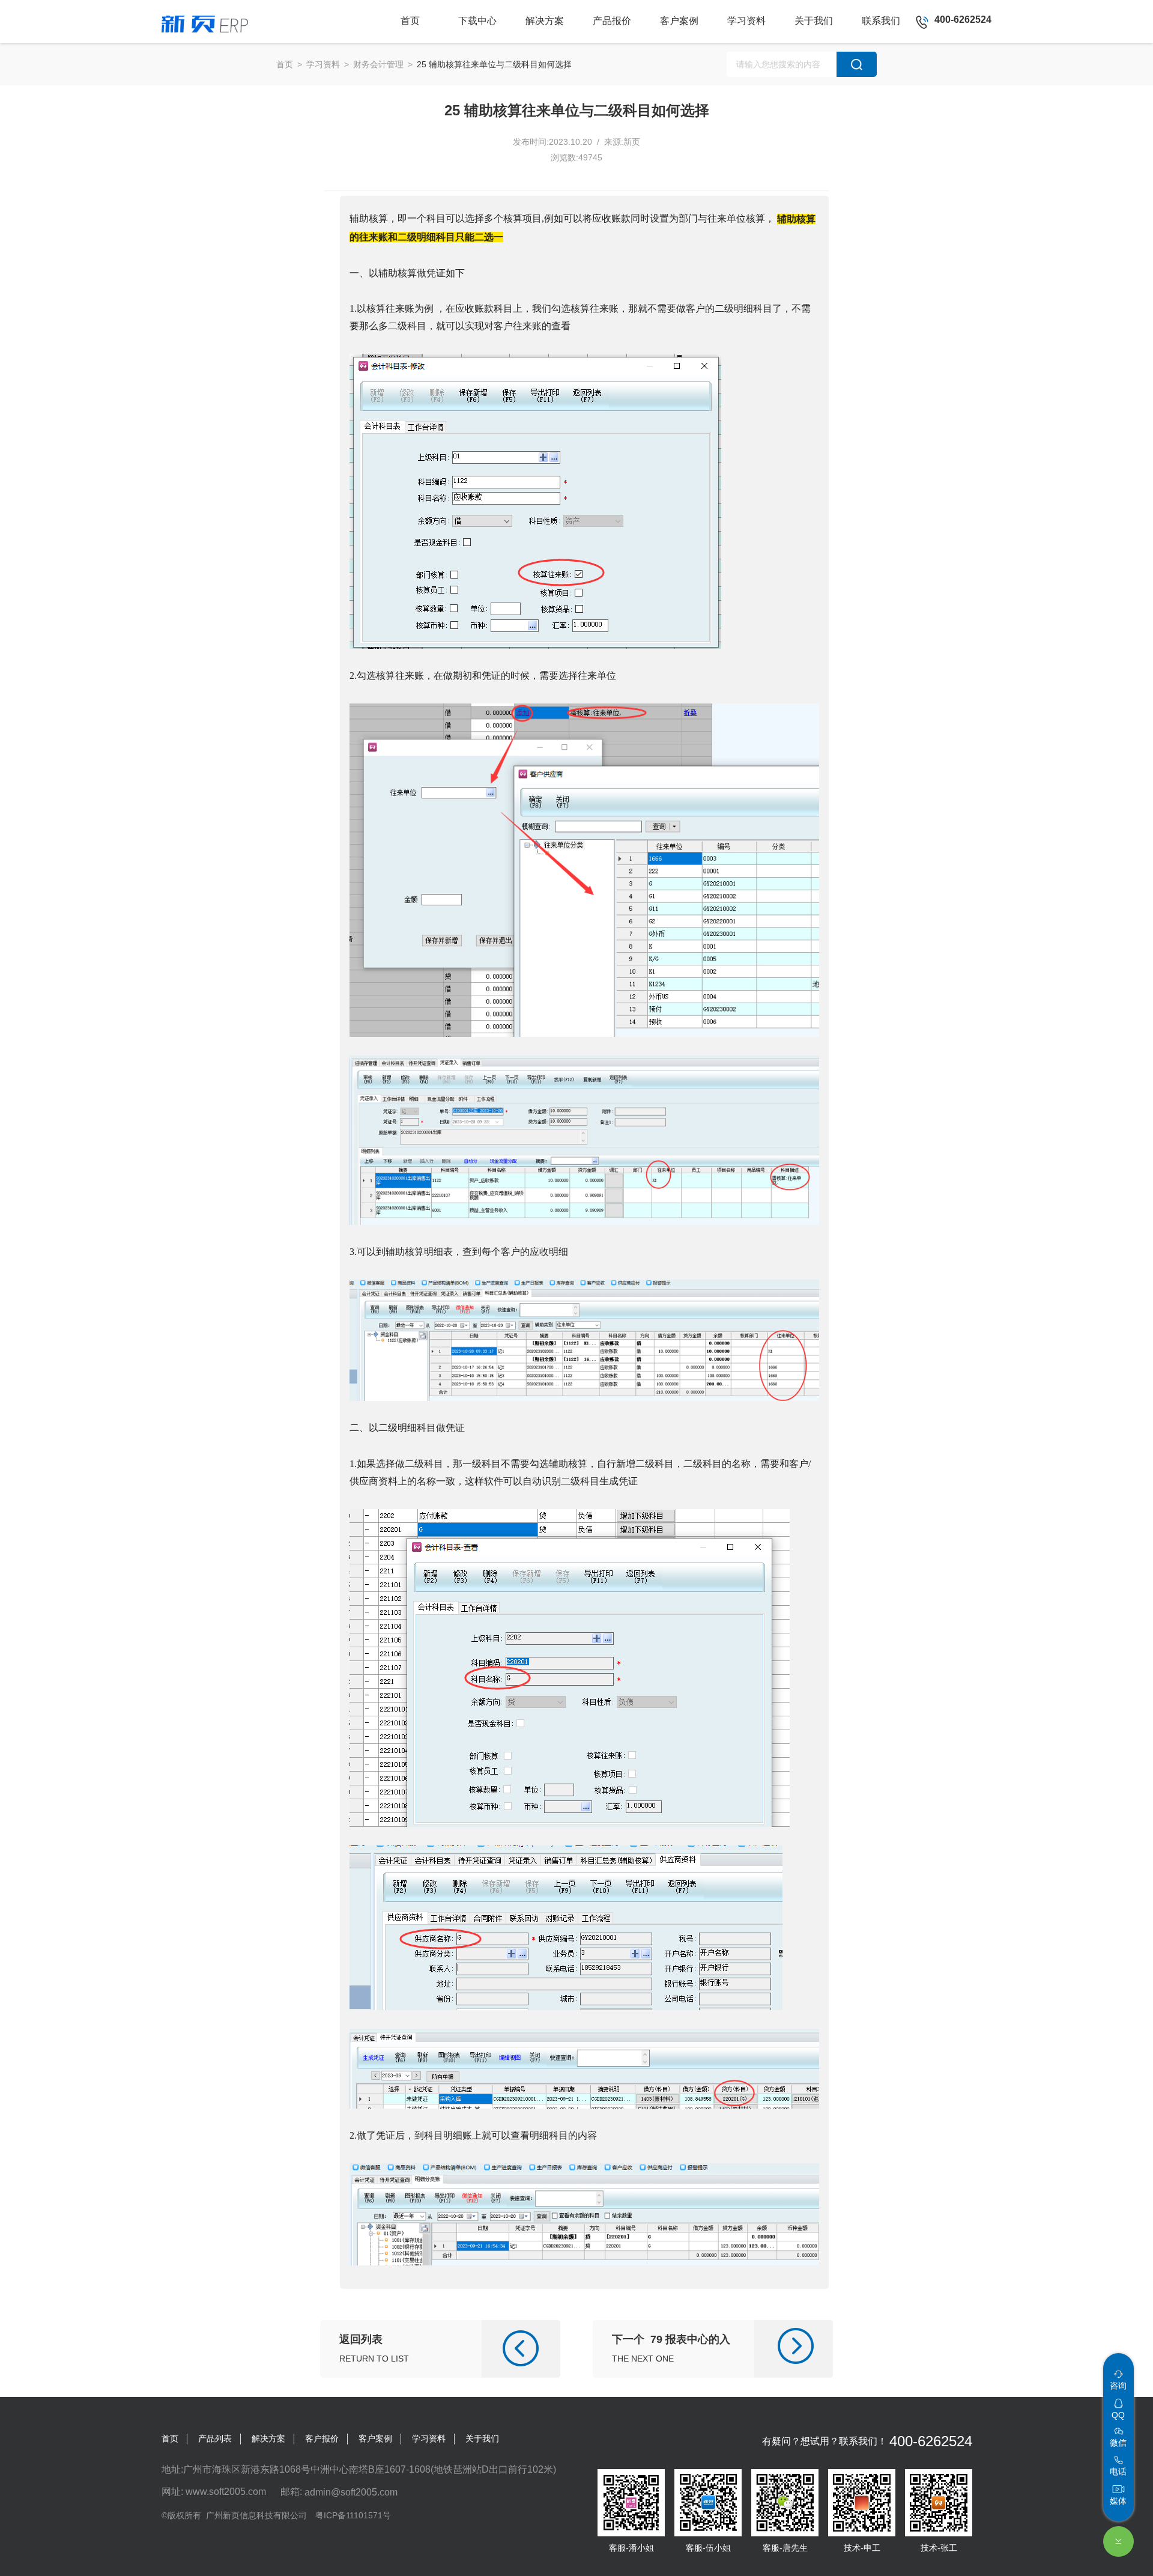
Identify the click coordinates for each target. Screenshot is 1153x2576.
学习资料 (323, 64)
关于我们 (482, 2438)
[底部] (1118, 2541)
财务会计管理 (378, 64)
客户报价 (322, 2438)
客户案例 (375, 2438)
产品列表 (215, 2438)
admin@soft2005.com (351, 2492)
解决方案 (268, 2438)
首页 (285, 64)
